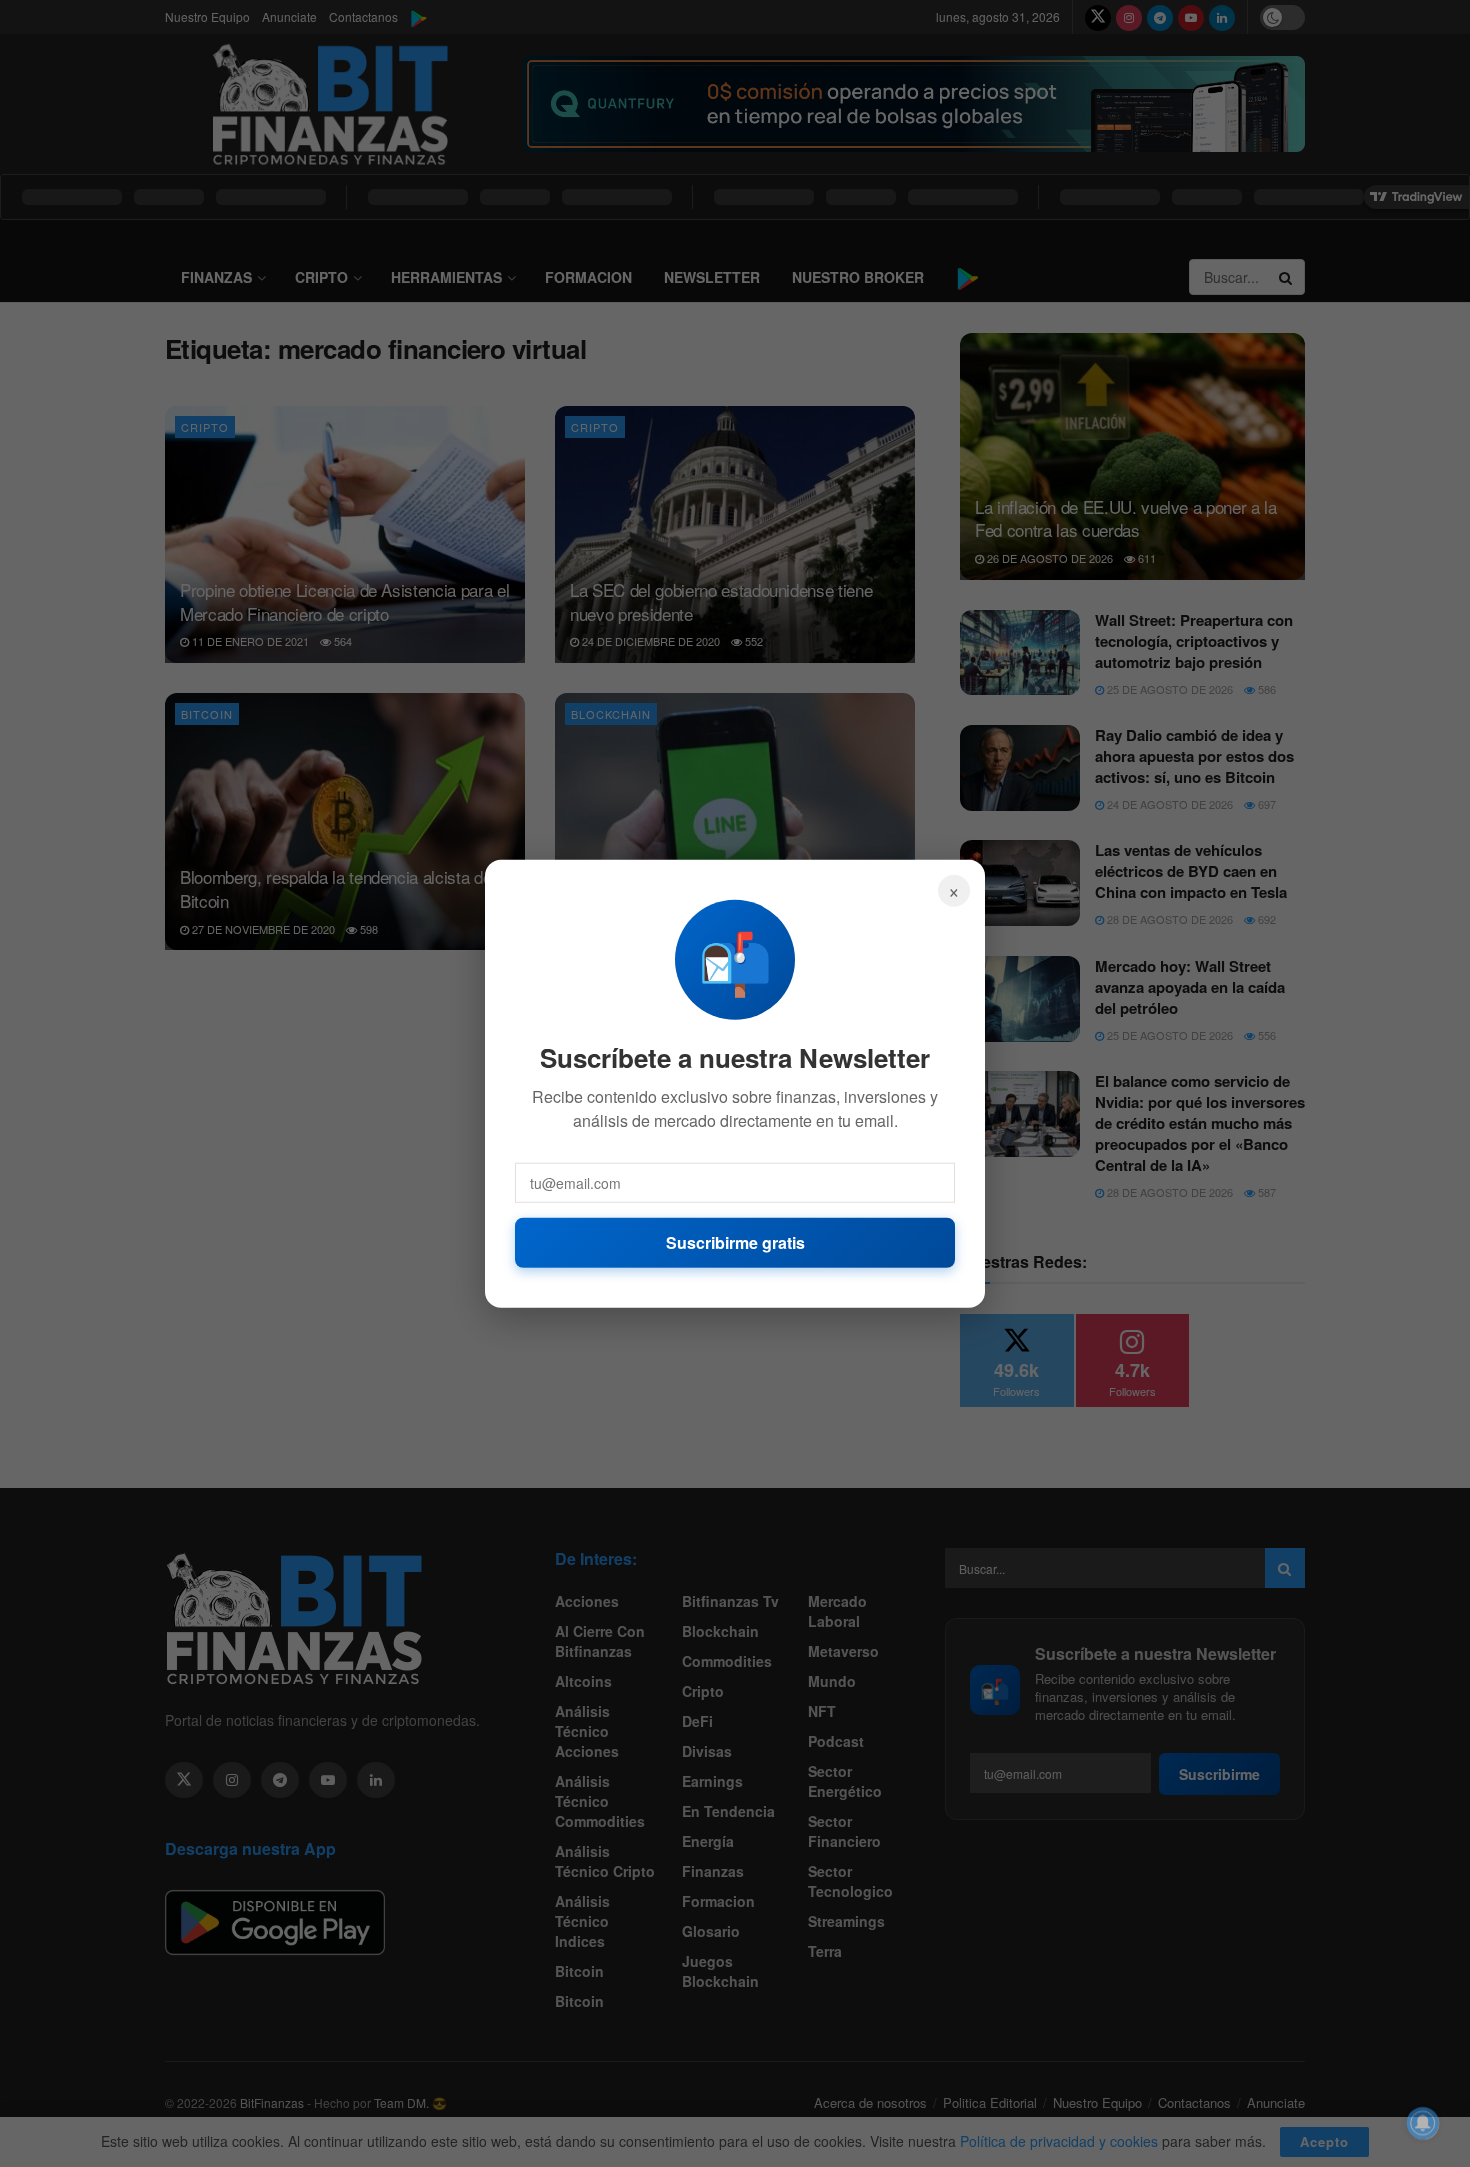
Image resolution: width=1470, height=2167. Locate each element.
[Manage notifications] (1423, 2123)
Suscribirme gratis (735, 1241)
